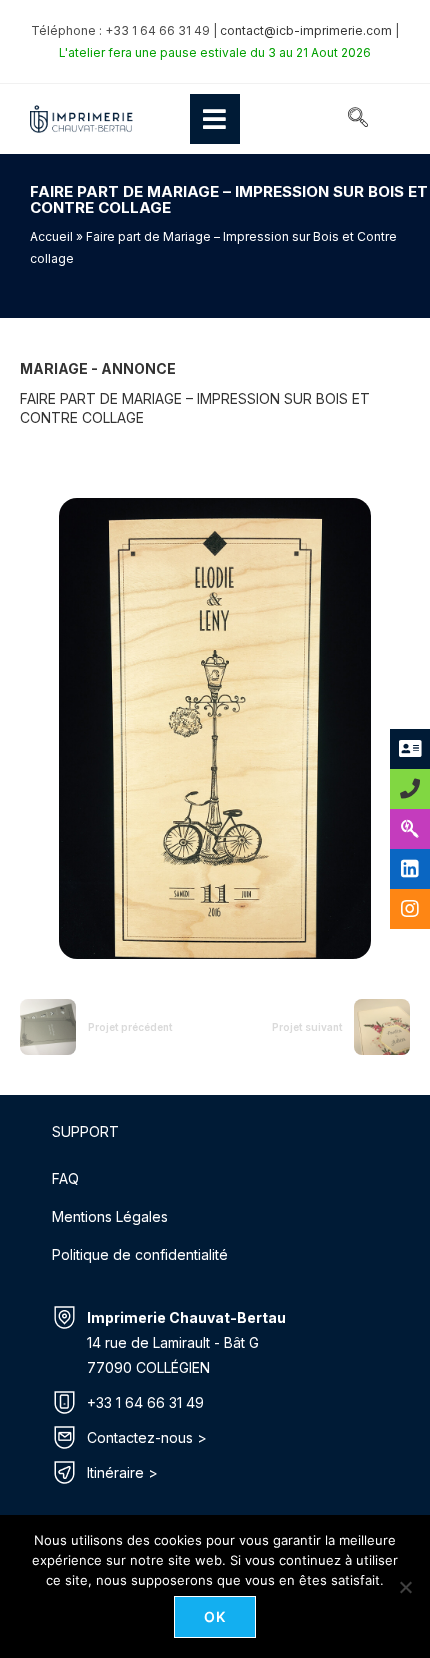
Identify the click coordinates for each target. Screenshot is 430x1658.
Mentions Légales (110, 1216)
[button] (358, 119)
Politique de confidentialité (140, 1254)
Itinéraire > (122, 1472)
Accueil (51, 236)
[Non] (405, 1587)
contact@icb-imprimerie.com (306, 30)
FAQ (65, 1178)
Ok (215, 1616)
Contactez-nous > (147, 1437)
